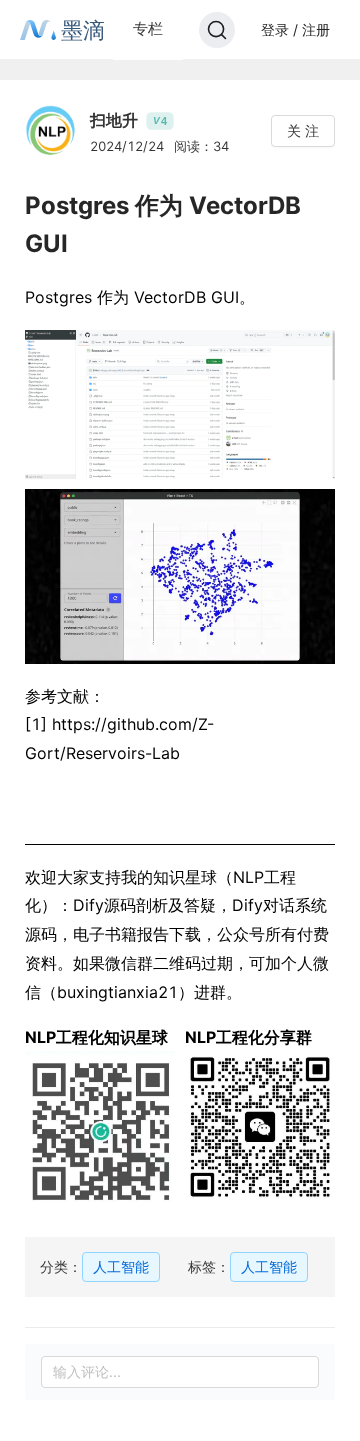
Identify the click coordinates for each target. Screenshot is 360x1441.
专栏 (148, 28)
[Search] (217, 30)
